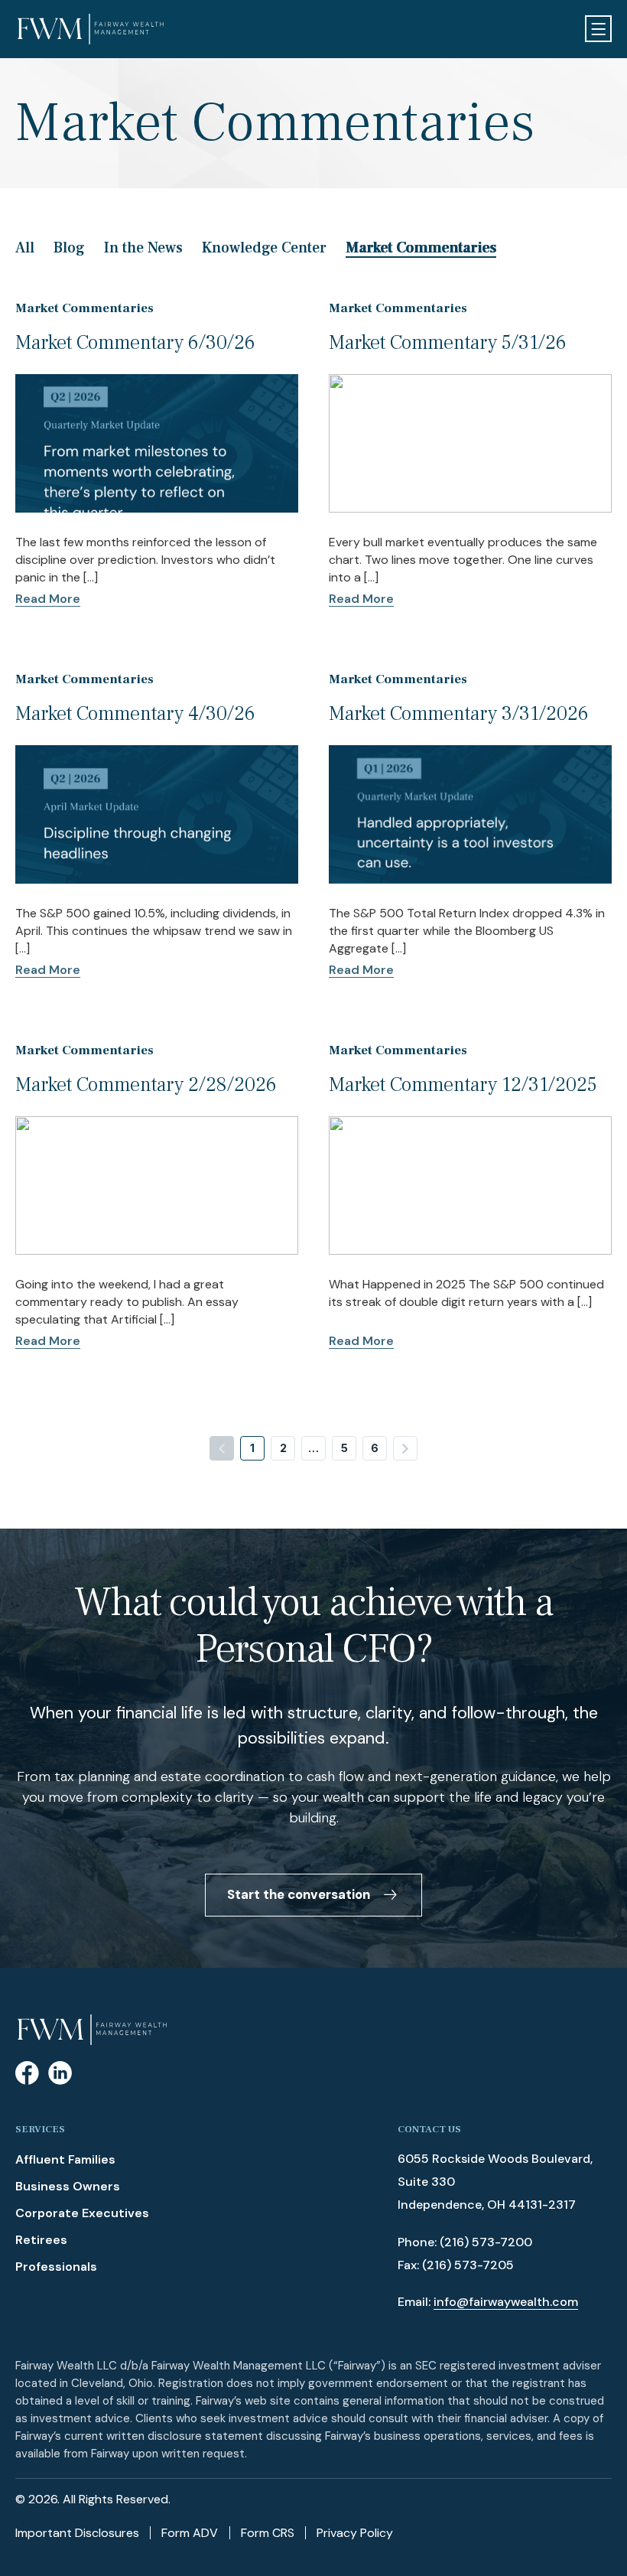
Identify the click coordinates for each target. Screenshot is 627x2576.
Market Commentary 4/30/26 (135, 714)
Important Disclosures (77, 2533)
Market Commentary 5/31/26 (448, 343)
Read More (48, 599)
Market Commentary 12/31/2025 (463, 1085)
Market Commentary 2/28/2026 (146, 1085)
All (25, 248)
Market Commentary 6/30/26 (135, 343)
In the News (143, 248)
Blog (69, 248)
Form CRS (268, 2533)
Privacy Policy (355, 2533)
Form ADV (190, 2533)
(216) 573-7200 (486, 2242)
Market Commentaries (421, 248)
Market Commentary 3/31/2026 (459, 714)
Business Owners (68, 2186)
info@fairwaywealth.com (506, 2302)
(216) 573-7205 (468, 2265)
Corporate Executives (82, 2213)
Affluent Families (65, 2159)
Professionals (56, 2267)
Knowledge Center (264, 248)
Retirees (41, 2240)
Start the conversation (299, 1894)
